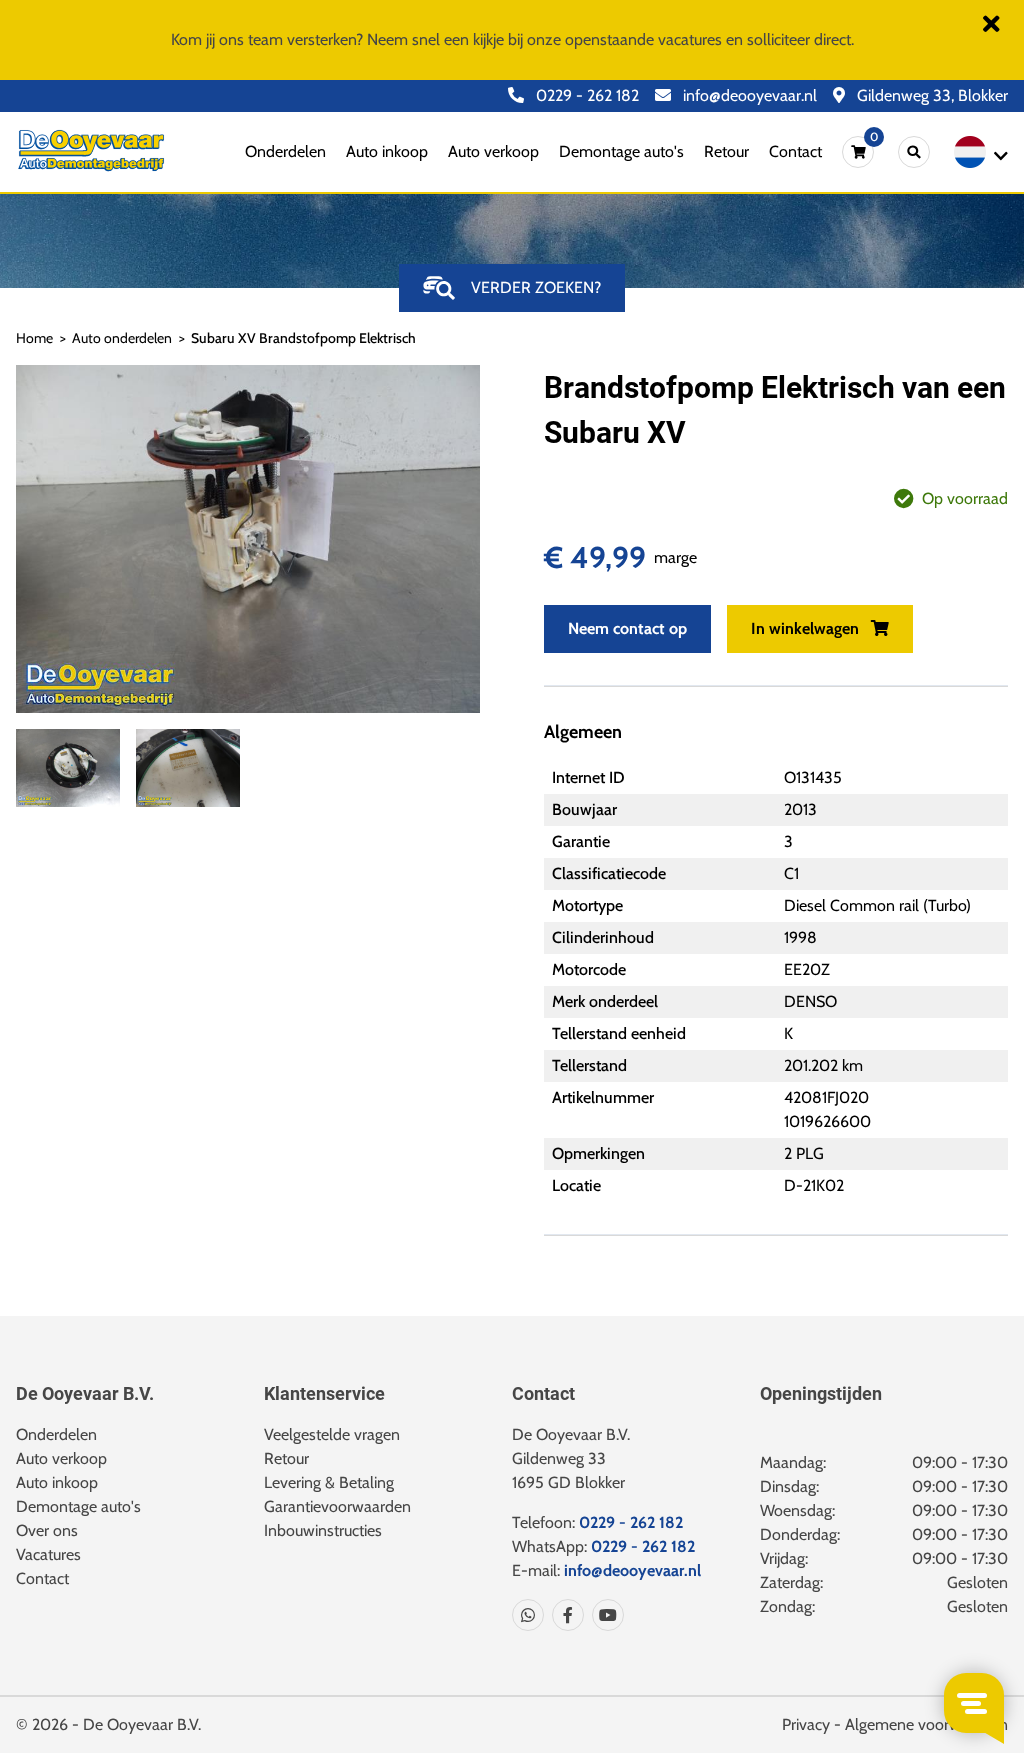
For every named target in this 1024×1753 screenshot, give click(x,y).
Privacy (806, 1724)
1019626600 (827, 1121)
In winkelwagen (807, 628)
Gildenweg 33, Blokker (930, 95)
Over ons (47, 1530)
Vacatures (48, 1554)
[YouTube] (604, 1615)
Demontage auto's (621, 151)
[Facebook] (564, 1615)
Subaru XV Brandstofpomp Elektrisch (303, 338)
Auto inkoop (387, 151)
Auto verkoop (493, 151)
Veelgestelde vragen (332, 1434)
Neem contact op (627, 628)
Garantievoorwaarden (337, 1506)
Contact (795, 151)
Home (34, 338)
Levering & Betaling (329, 1482)
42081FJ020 (826, 1097)
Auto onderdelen (122, 338)
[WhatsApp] (528, 1615)
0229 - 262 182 (585, 95)
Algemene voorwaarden (926, 1724)
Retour (726, 151)
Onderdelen (285, 151)
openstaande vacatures (643, 39)
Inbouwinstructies (323, 1530)
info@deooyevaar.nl (748, 95)
